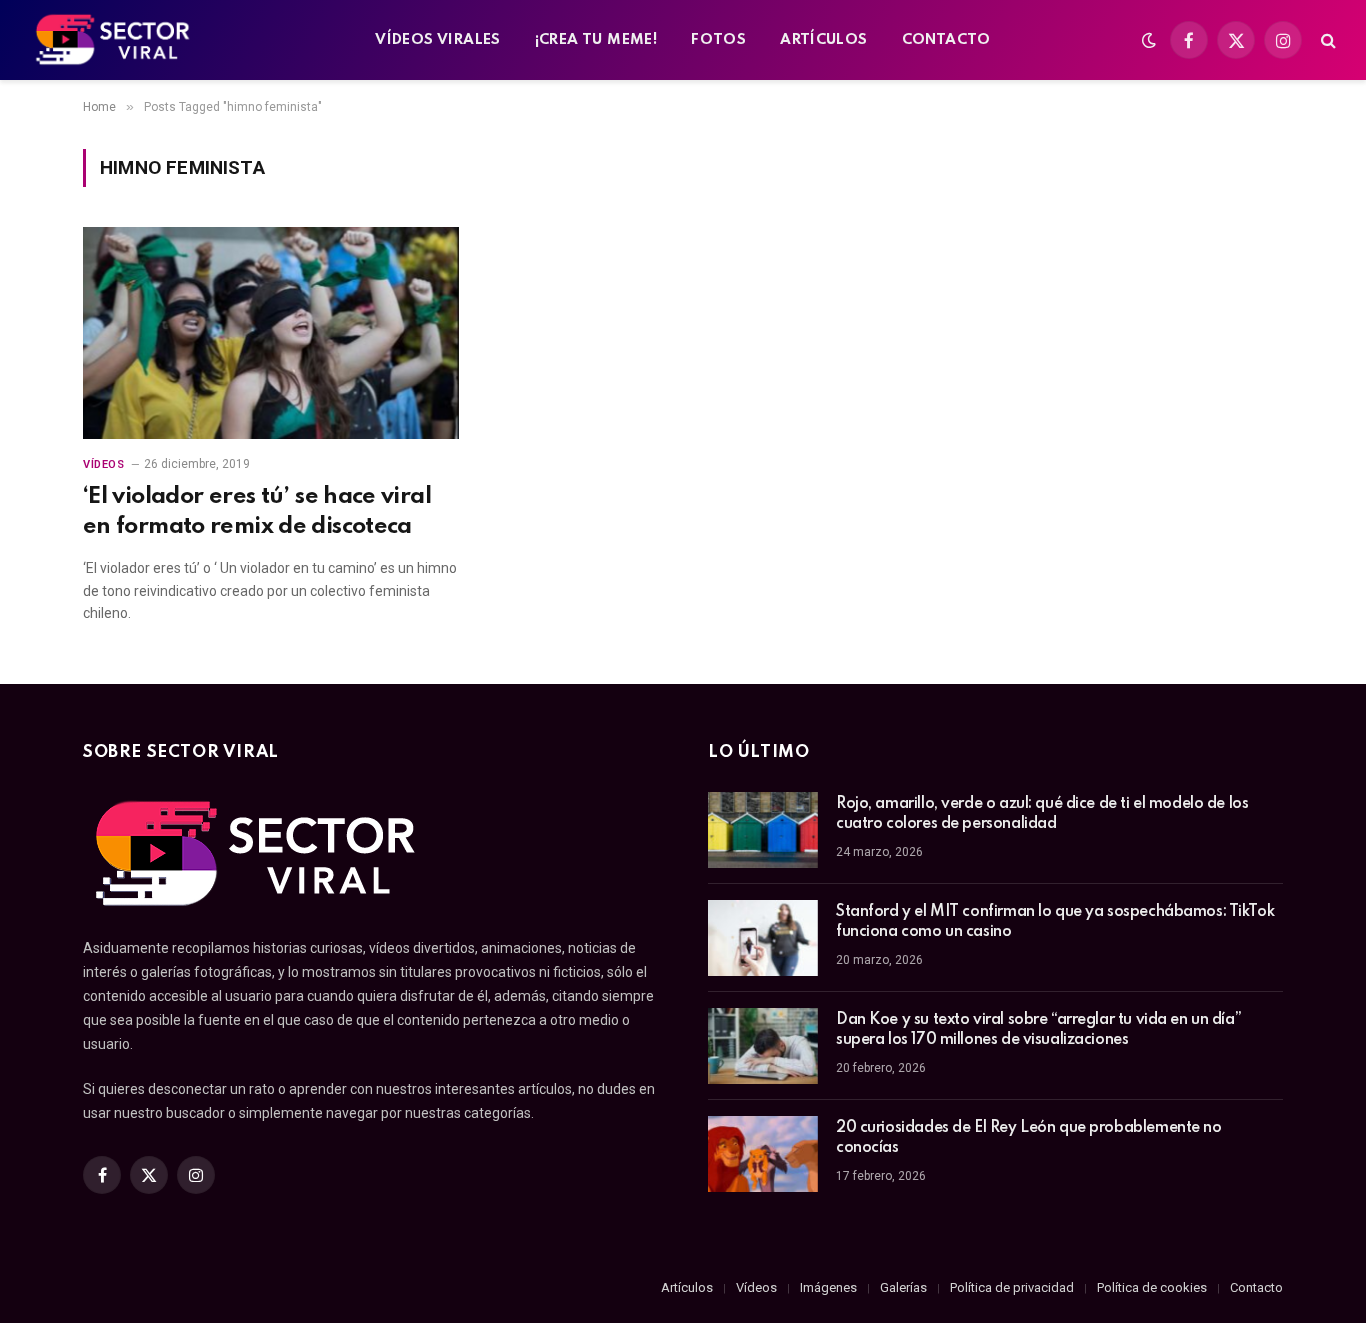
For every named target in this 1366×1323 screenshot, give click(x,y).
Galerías (903, 1287)
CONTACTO (946, 40)
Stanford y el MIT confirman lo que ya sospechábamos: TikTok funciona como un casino (1055, 922)
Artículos (687, 1287)
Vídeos (103, 464)
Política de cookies (1152, 1287)
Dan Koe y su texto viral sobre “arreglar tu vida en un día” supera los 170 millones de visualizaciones (1038, 1030)
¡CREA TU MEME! (596, 40)
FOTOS (718, 40)
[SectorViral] (114, 40)
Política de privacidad (1012, 1287)
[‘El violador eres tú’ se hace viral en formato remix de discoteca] (271, 333)
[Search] (1326, 40)
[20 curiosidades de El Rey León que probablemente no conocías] (763, 1154)
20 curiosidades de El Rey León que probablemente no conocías (1029, 1138)
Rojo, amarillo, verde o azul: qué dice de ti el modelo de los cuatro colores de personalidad (1042, 814)
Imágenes (828, 1287)
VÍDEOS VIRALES (437, 40)
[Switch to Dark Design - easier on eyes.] (1149, 40)
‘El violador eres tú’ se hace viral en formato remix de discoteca (257, 511)
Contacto (1256, 1287)
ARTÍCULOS (824, 40)
